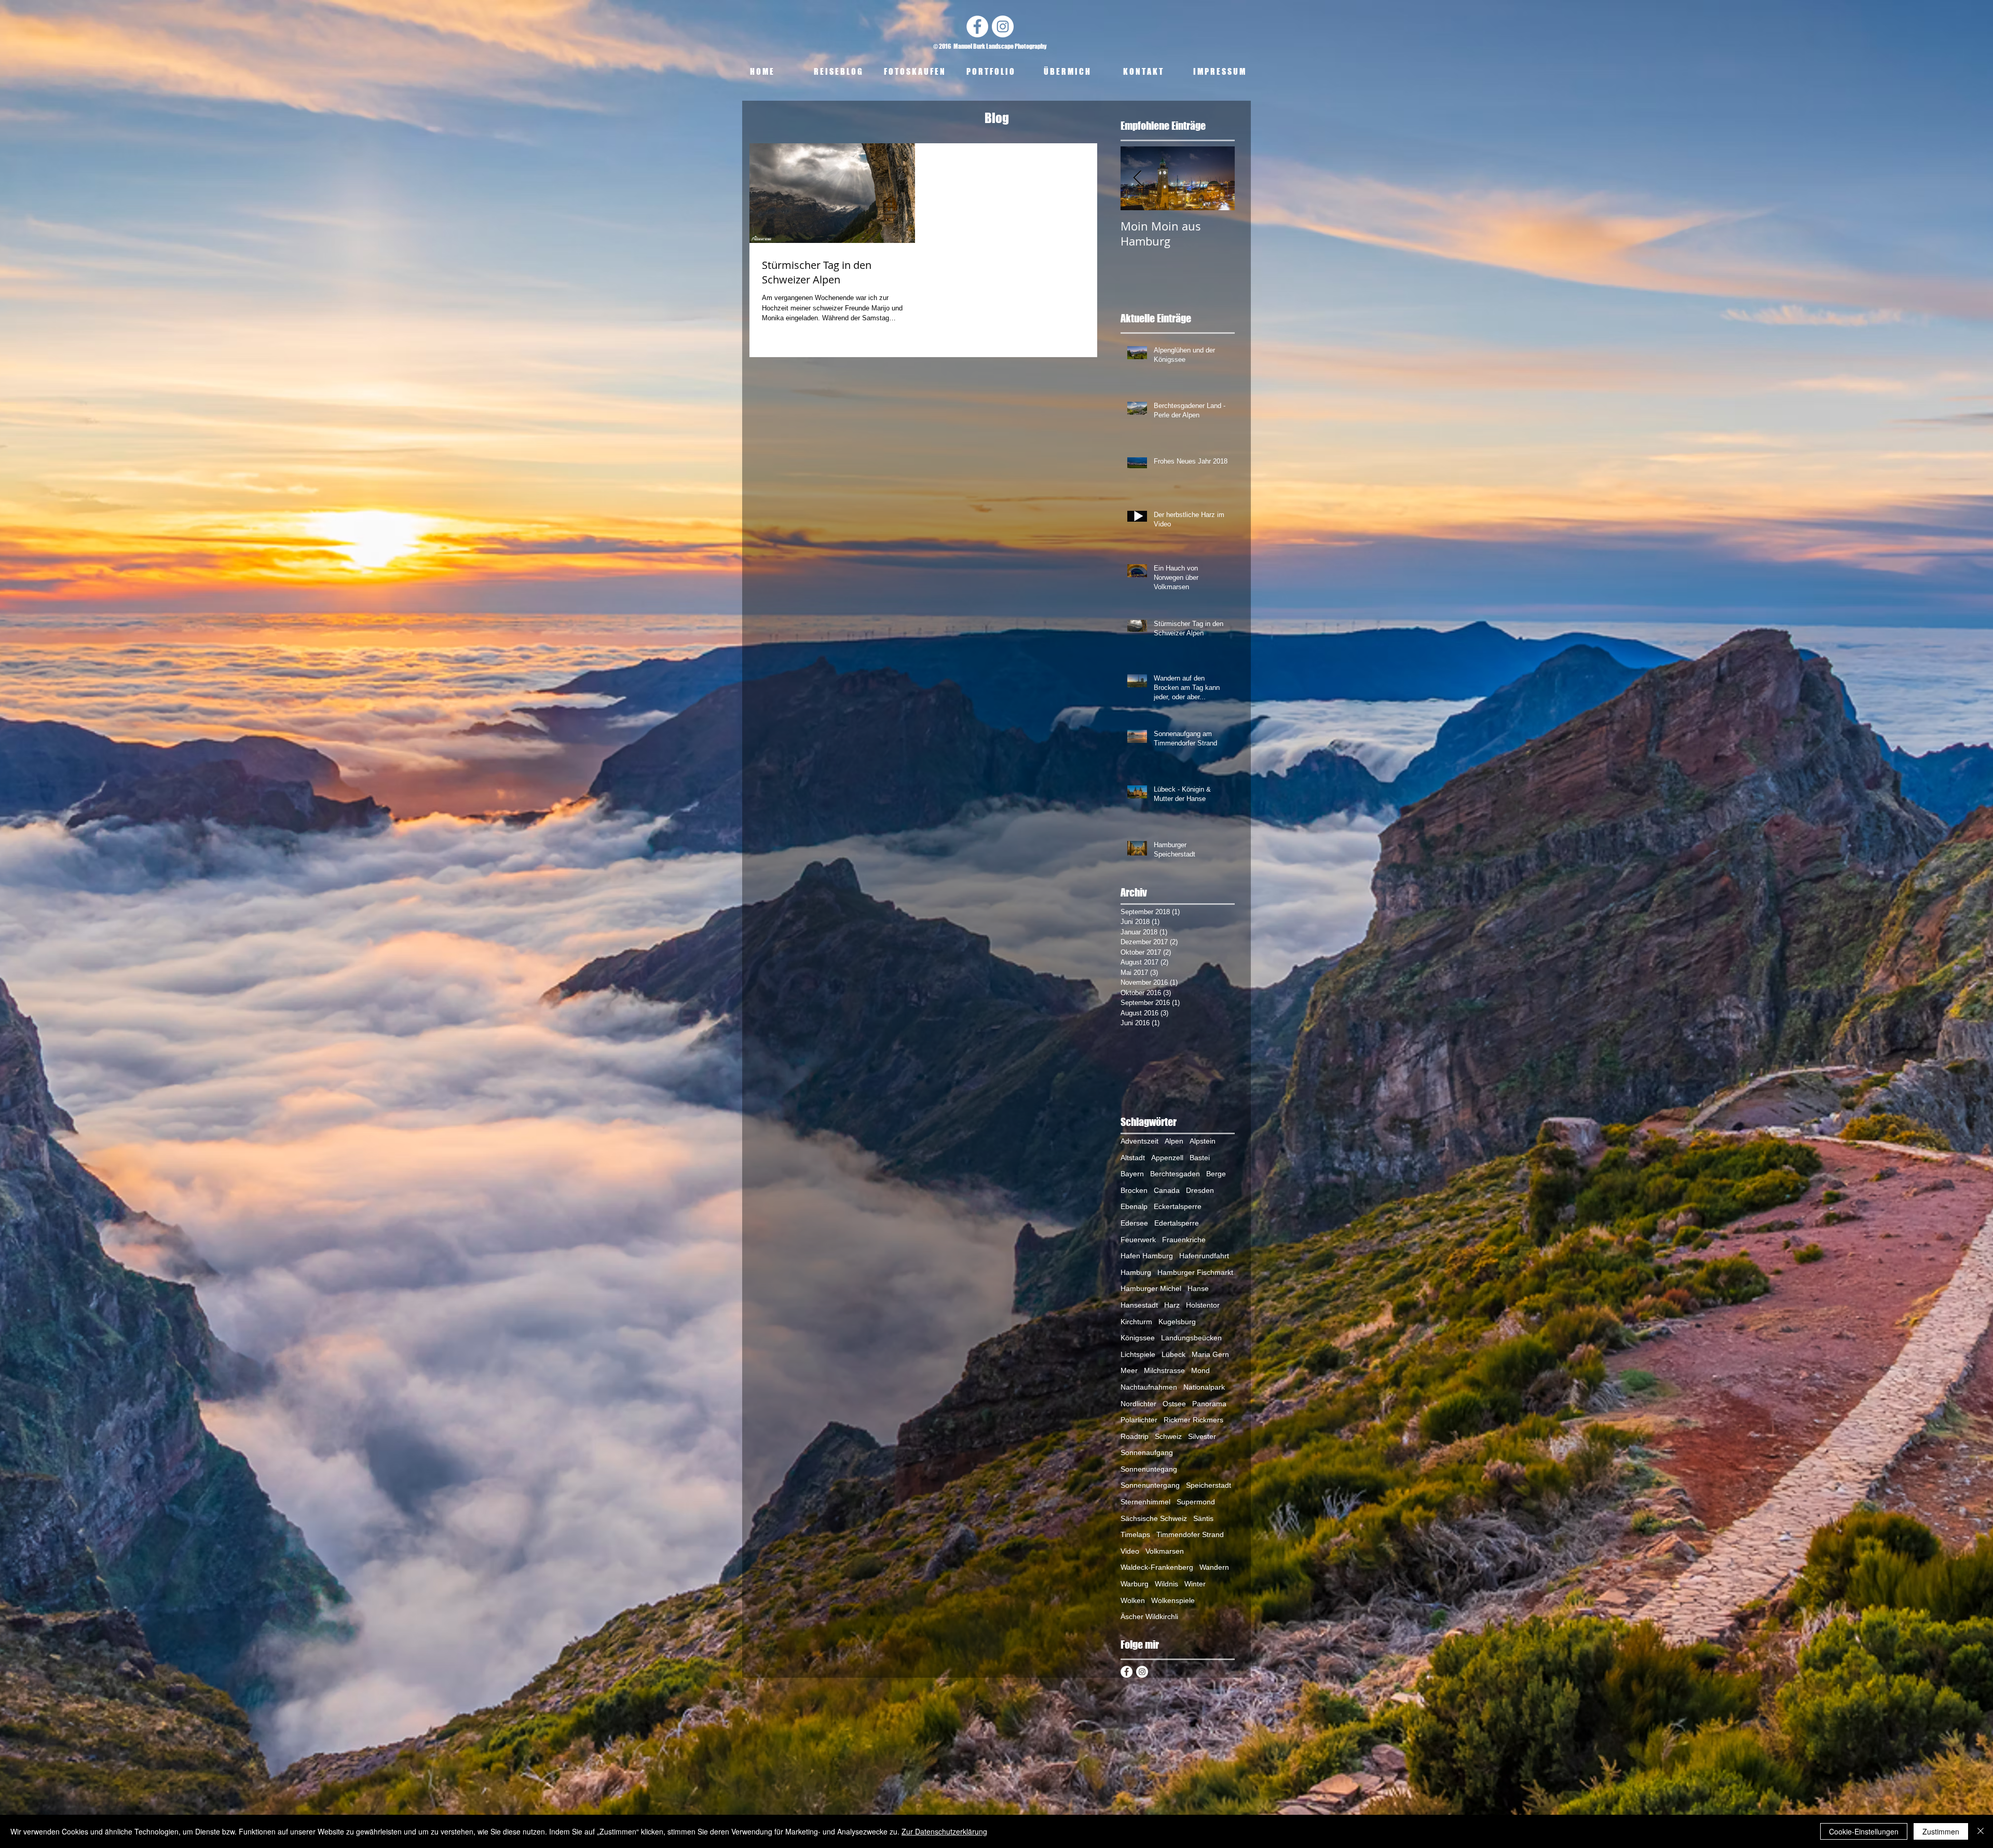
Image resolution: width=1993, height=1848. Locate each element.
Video (1130, 1551)
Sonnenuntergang (1150, 1485)
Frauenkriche (1184, 1240)
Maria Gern (1210, 1354)
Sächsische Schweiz (1154, 1518)
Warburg (1135, 1584)
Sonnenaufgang (1147, 1452)
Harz (1172, 1305)
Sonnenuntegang (1149, 1469)
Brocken (1134, 1190)
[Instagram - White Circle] (1003, 26)
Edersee (1134, 1223)
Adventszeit (1139, 1141)
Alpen (1174, 1141)
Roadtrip (1135, 1436)
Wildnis (1166, 1584)
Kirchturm (1136, 1322)
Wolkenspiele (1173, 1600)
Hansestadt (1139, 1305)
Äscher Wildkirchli (1149, 1616)
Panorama (1209, 1404)
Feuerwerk (1138, 1240)
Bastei (1200, 1158)
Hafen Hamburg (1147, 1256)
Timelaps (1135, 1534)
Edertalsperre (1177, 1223)
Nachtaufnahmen (1149, 1387)
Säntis (1203, 1518)
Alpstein (1203, 1141)
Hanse (1198, 1288)
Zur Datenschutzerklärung (944, 1831)
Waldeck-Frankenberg (1157, 1567)
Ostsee (1174, 1404)
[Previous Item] (1137, 178)
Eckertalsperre (1178, 1206)
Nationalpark (1204, 1387)
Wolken (1133, 1600)
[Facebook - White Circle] (977, 26)
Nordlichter (1138, 1404)
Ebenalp (1134, 1206)
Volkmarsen (1165, 1551)
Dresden (1200, 1190)
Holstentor (1203, 1305)
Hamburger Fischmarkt (1195, 1272)
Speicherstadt (1209, 1485)
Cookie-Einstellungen (1864, 1831)
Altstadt (1133, 1158)
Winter (1195, 1584)
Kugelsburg (1177, 1322)
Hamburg (1136, 1272)
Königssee (1138, 1338)
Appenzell (1167, 1158)
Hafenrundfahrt (1204, 1256)
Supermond (1196, 1502)
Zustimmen (1941, 1831)
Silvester (1202, 1436)
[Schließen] (1981, 1831)
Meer (1129, 1370)
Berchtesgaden (1175, 1174)
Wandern (1214, 1567)
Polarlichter (1139, 1420)
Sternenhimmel (1145, 1502)
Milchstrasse (1164, 1370)
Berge (1216, 1174)
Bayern (1132, 1174)
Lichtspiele (1138, 1354)
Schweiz (1168, 1436)
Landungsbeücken (1191, 1338)
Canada (1167, 1190)
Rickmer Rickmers (1193, 1420)
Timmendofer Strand (1190, 1534)
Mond (1200, 1370)
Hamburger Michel (1151, 1288)
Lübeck (1173, 1354)
